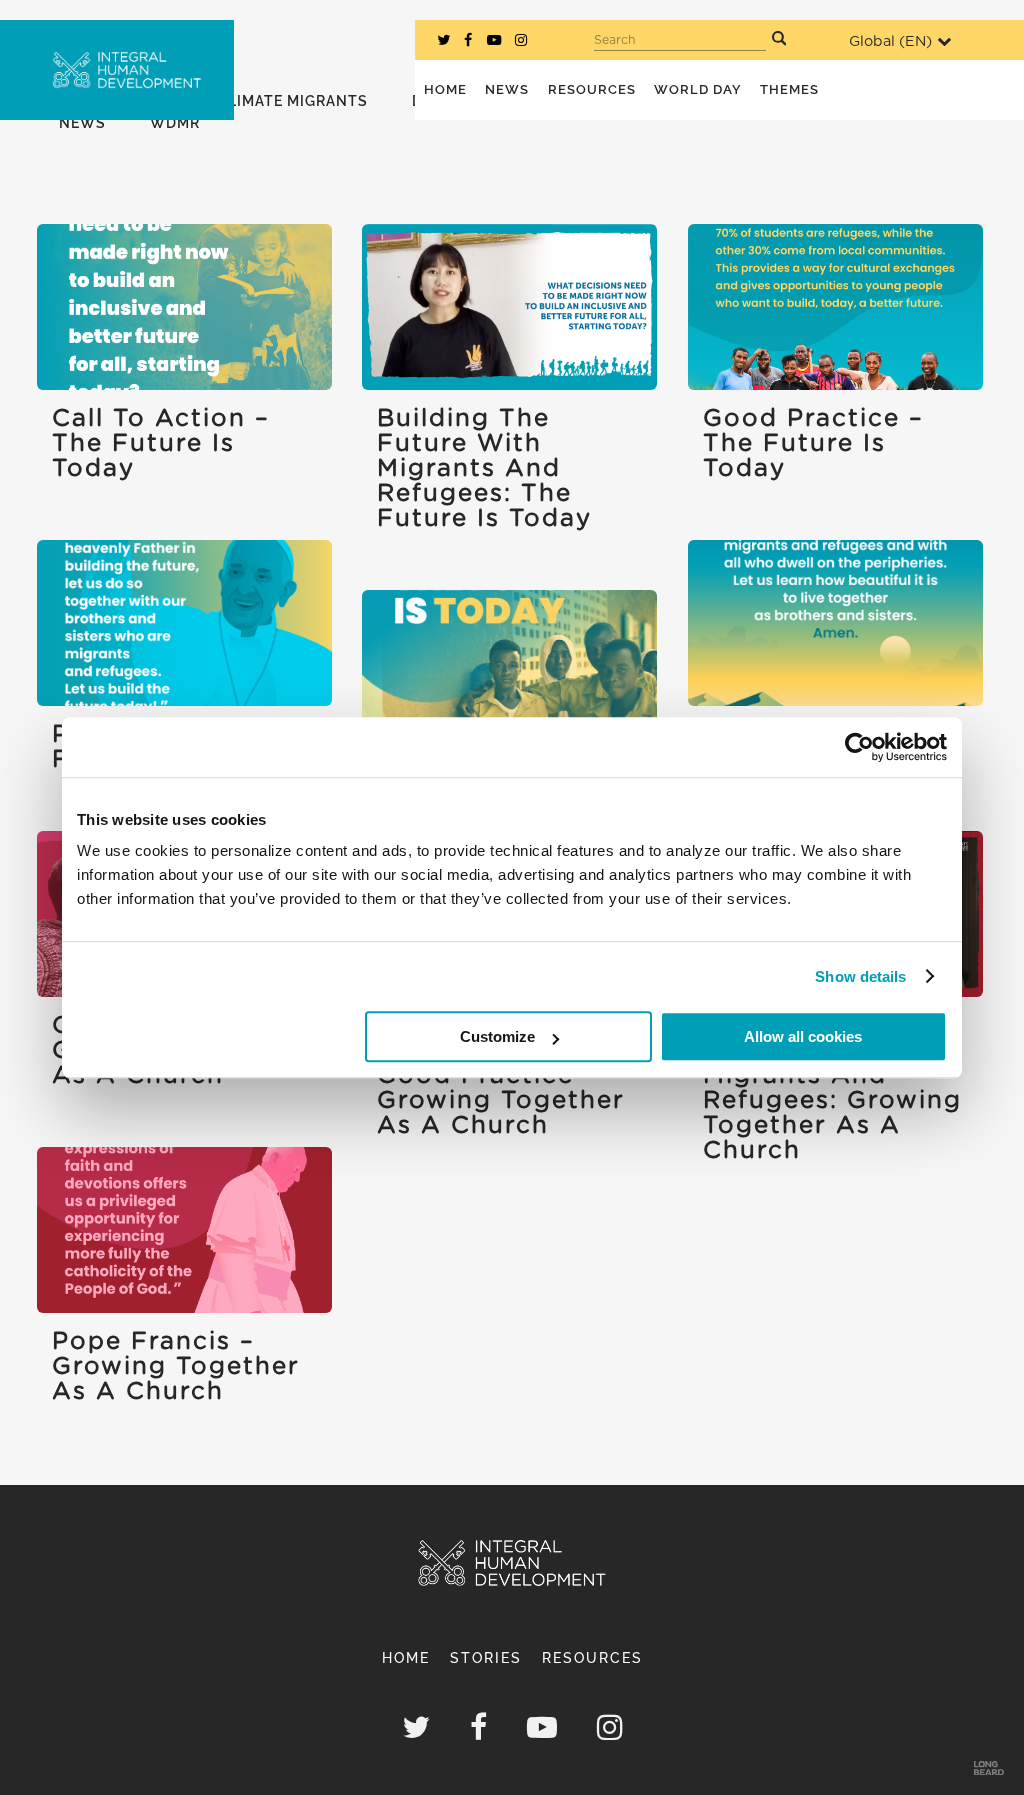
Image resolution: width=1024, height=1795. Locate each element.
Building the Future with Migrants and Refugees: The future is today (484, 469)
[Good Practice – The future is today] (835, 307)
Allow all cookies (803, 1036)
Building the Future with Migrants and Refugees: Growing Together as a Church (832, 1088)
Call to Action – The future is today (161, 444)
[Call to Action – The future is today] (184, 307)
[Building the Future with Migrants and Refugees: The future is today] (509, 307)
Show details (860, 976)
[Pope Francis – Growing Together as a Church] (184, 1230)
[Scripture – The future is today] (835, 623)
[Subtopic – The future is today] (509, 673)
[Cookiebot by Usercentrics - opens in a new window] (859, 747)
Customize (497, 1036)
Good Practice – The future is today (813, 444)
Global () (890, 41)
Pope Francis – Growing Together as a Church (176, 1367)
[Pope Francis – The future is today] (184, 623)
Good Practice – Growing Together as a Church (501, 1101)
